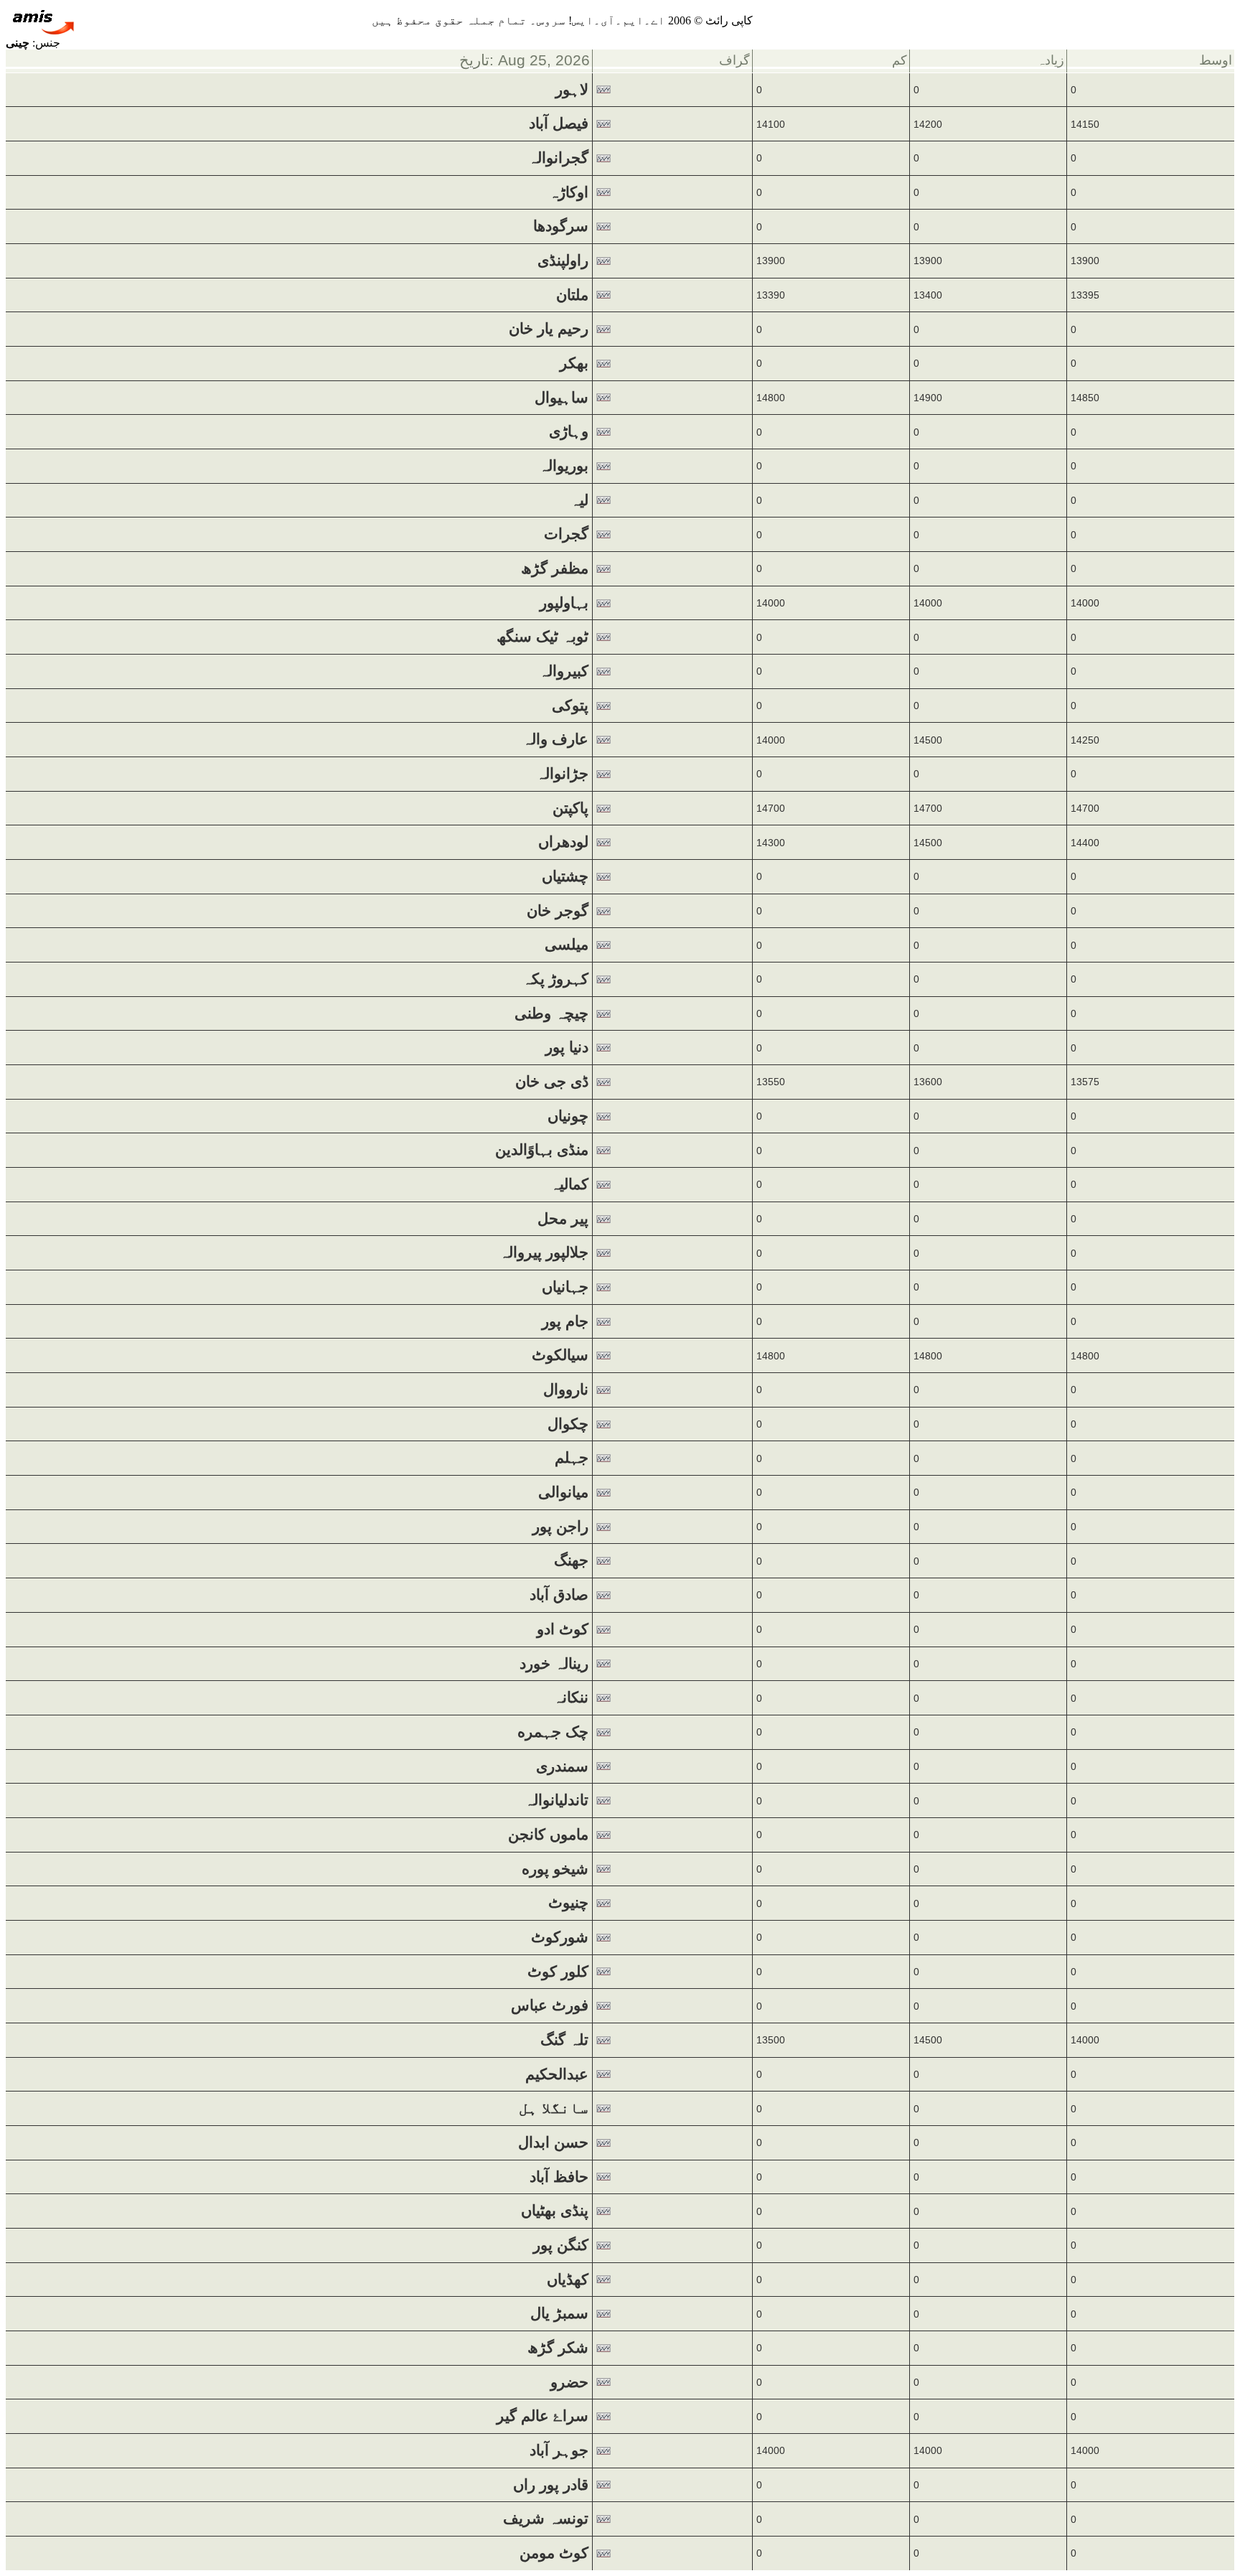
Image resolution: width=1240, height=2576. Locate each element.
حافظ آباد (559, 2177)
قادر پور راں (551, 2485)
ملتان (572, 295)
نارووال (566, 1390)
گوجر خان (558, 911)
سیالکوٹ (560, 1355)
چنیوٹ (568, 1903)
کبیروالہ (564, 671)
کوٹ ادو (563, 1629)
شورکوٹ (560, 1937)
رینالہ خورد (554, 1664)
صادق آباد (559, 1595)
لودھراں (563, 842)
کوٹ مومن (554, 2553)
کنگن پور (561, 2245)
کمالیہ (569, 1184)
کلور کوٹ (558, 1972)
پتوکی (570, 706)
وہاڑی (569, 431)
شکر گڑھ (558, 2348)
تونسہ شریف (546, 2519)
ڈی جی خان (552, 1082)
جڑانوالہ (562, 774)
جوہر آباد (559, 2450)
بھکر (574, 363)
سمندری (562, 1766)
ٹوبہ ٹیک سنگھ (542, 637)
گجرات (566, 534)
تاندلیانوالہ (556, 1800)
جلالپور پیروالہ (544, 1252)
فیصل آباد (559, 123)
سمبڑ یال (559, 2313)
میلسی (567, 945)
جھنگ (571, 1560)
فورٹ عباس (550, 2005)
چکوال (568, 1424)
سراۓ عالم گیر (542, 2416)
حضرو (569, 2382)
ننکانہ (571, 1697)
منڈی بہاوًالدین (542, 1150)
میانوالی (563, 1492)
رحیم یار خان (549, 329)
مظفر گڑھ (555, 568)
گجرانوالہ (558, 158)
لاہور (572, 90)
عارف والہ (555, 739)
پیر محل (563, 1219)
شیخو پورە (555, 1869)
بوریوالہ (564, 466)
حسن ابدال (553, 2142)
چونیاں (568, 1116)
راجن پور (560, 1527)
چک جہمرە (553, 1732)
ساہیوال (562, 398)
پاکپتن (570, 808)
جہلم (572, 1458)
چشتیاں (565, 876)
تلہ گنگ (564, 2040)
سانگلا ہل (554, 2108)
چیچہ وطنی (551, 1013)
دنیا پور (567, 1047)
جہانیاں (565, 1287)
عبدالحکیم (557, 2074)
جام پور (565, 1321)
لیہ (579, 500)
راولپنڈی (563, 261)
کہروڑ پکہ (555, 979)
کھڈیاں (568, 2280)
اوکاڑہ (569, 192)
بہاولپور (564, 603)
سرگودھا (561, 226)
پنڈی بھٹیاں (555, 2211)
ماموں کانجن (548, 1835)
